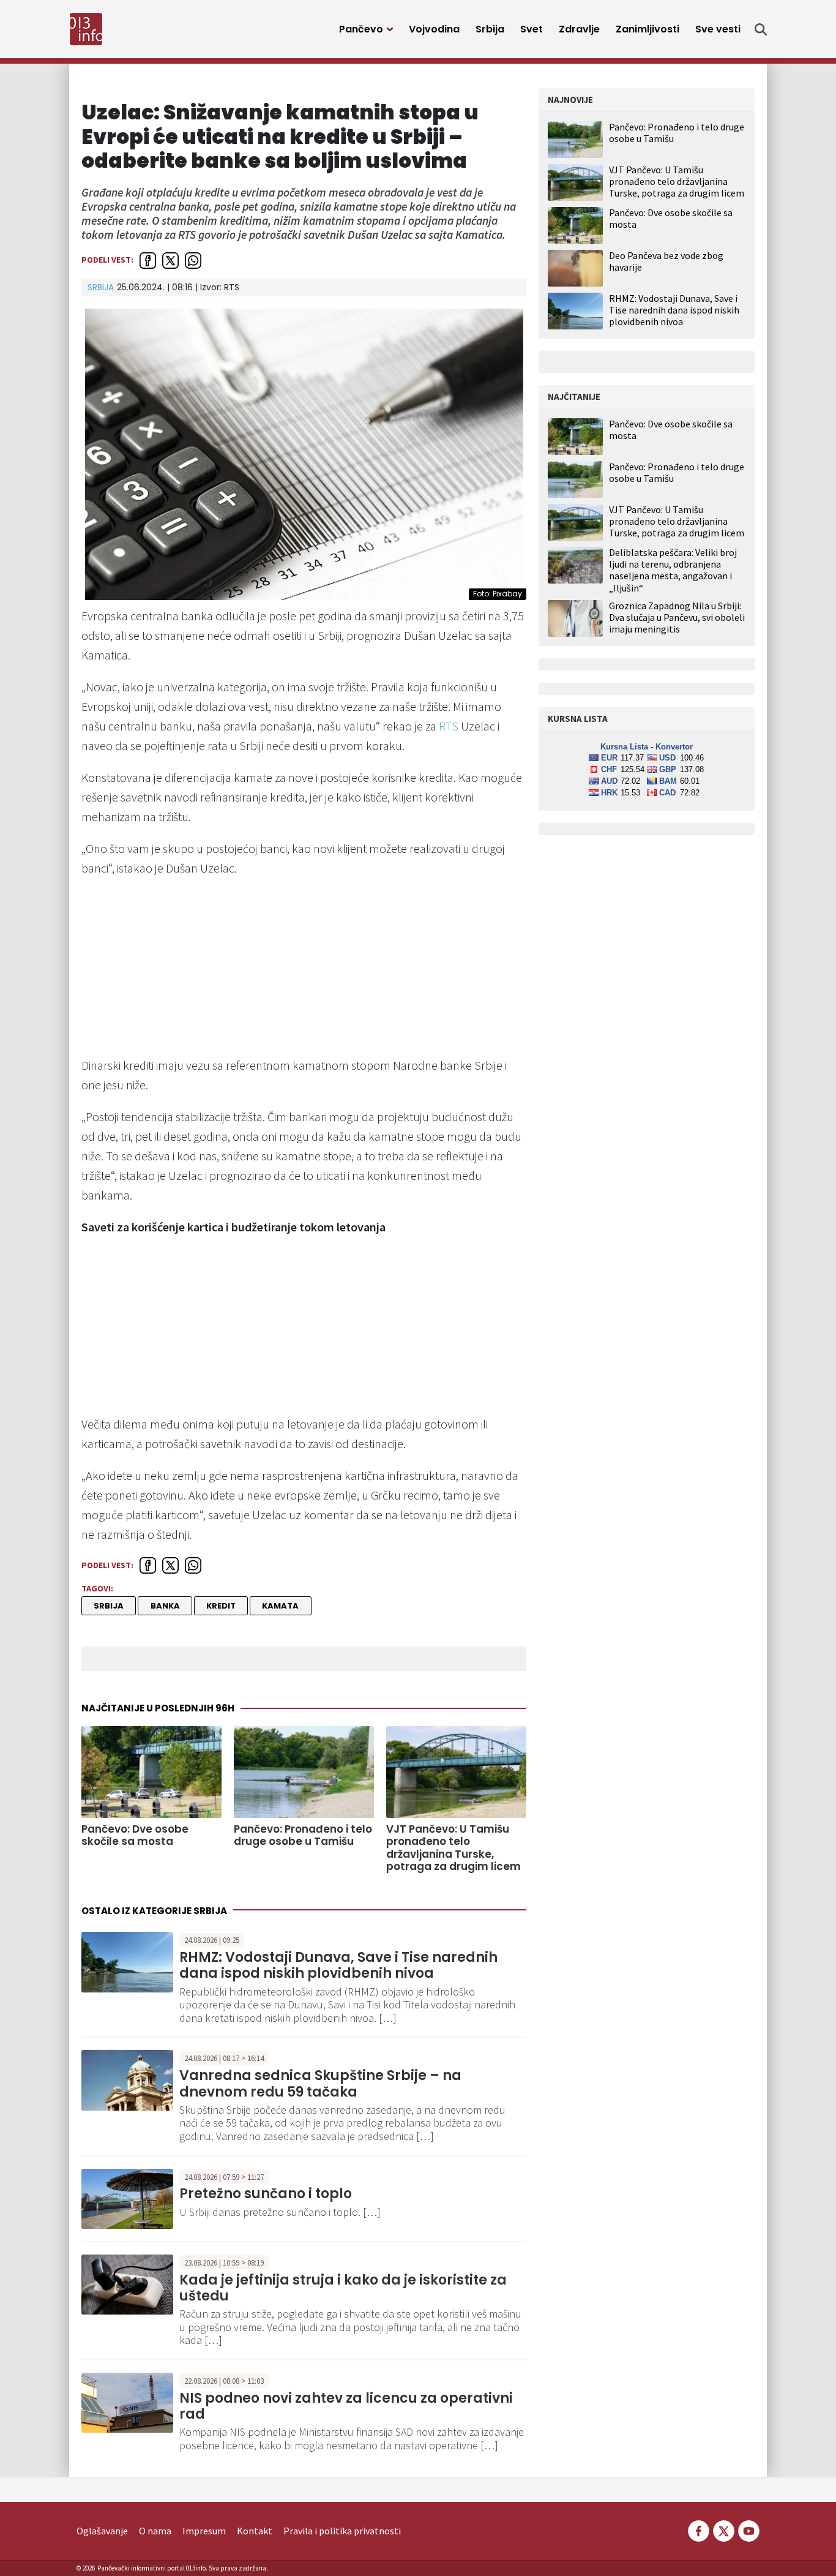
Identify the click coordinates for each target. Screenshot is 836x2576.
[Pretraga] (761, 29)
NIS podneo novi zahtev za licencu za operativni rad (346, 2406)
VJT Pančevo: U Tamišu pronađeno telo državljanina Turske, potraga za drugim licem (453, 1848)
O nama (155, 2531)
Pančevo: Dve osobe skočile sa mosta (135, 1835)
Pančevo (361, 29)
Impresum (204, 2531)
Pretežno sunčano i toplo (266, 2194)
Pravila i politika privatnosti (342, 2531)
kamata (280, 1606)
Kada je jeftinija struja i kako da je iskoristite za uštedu (343, 2288)
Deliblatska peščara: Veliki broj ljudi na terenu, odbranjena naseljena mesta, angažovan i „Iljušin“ (673, 570)
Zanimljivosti (648, 29)
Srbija (490, 29)
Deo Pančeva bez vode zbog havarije (666, 261)
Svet (532, 29)
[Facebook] (699, 2529)
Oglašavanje (102, 2531)
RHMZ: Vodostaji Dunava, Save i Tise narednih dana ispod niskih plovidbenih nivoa (338, 1965)
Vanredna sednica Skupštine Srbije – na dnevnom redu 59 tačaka (320, 2083)
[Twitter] (724, 2529)
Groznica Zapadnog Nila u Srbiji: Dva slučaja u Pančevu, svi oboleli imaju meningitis (677, 618)
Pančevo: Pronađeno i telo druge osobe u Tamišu (303, 1835)
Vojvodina (434, 29)
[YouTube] (748, 2529)
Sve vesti (718, 29)
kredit (221, 1606)
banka (165, 1606)
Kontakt (255, 2531)
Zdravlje (579, 29)
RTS (449, 726)
